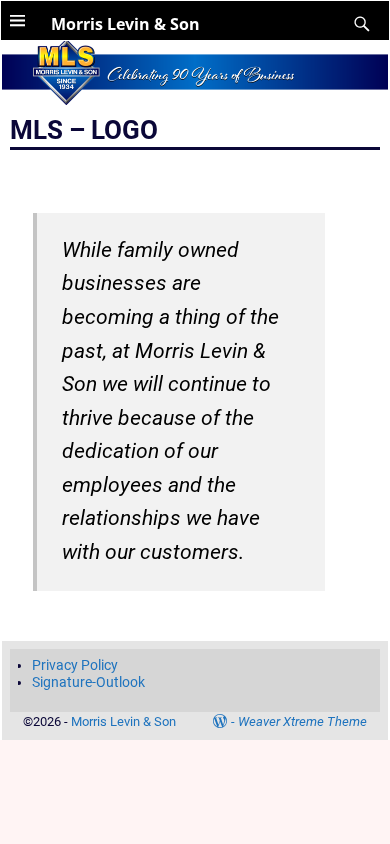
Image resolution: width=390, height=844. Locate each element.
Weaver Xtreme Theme (302, 721)
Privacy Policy (75, 665)
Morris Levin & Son (125, 24)
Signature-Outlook (88, 682)
